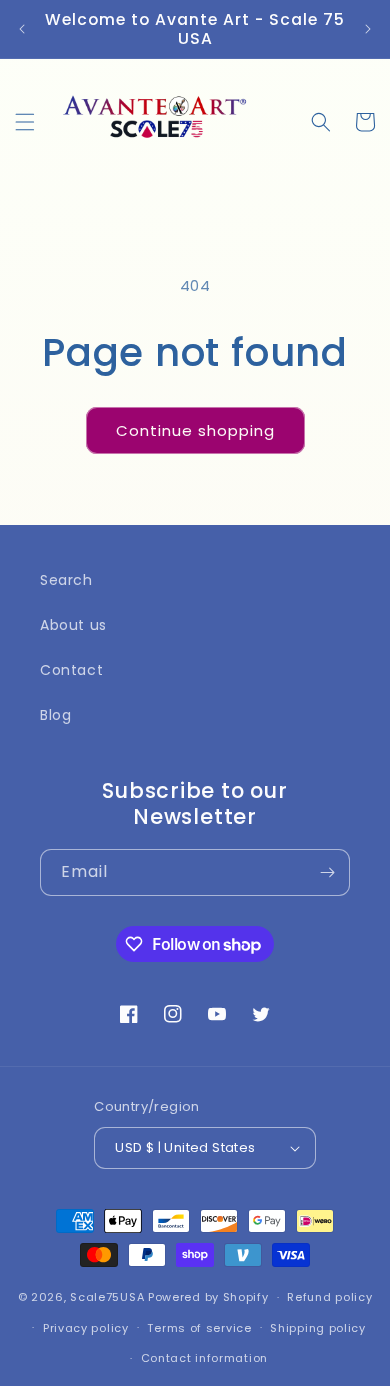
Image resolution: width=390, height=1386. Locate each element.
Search (66, 580)
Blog (55, 715)
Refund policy (329, 1297)
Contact (71, 670)
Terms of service (199, 1328)
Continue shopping (195, 430)
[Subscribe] (327, 872)
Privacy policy (86, 1328)
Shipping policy (318, 1328)
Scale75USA (107, 1297)
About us (73, 625)
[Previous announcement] (22, 29)
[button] (25, 122)
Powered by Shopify (208, 1297)
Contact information (204, 1358)
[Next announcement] (368, 29)
